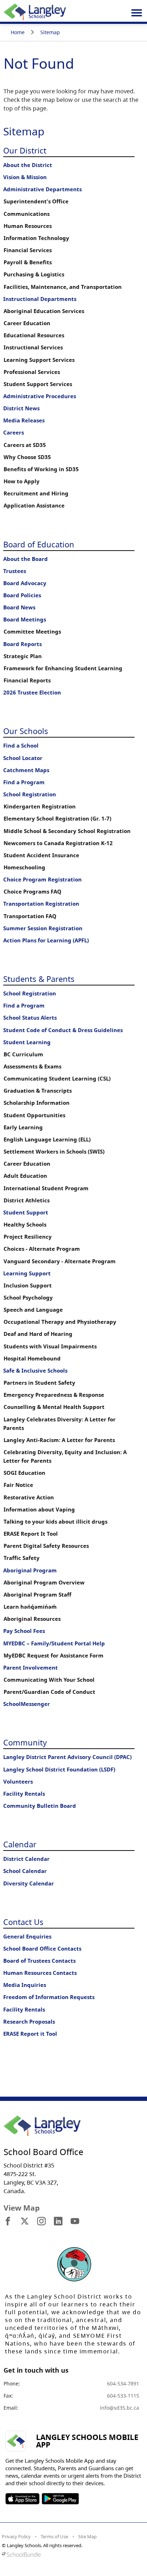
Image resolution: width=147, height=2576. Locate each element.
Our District (25, 150)
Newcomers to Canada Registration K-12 (58, 843)
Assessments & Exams (32, 1066)
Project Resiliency (28, 1237)
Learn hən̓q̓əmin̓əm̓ (30, 1607)
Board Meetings (25, 620)
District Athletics (27, 1200)
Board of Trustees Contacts (39, 1961)
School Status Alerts (30, 1018)
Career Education (27, 323)
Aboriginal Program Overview (44, 1583)
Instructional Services (33, 347)
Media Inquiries (25, 1985)
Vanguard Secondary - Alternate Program (60, 1261)
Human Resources (28, 226)
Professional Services (32, 372)
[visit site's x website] (25, 2222)
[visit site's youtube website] (75, 2222)
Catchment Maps (26, 770)
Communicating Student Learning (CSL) (57, 1079)
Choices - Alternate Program (42, 1249)
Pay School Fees (24, 1631)
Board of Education (39, 544)
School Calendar (25, 1871)
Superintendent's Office (36, 201)
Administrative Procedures (40, 396)
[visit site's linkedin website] (58, 2222)
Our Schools (26, 731)
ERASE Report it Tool (30, 2034)
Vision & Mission (25, 177)
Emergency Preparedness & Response (54, 1395)
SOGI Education (24, 1473)
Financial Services (28, 250)
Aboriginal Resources (32, 1619)
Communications (27, 214)
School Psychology (28, 1298)
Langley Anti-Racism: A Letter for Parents (59, 1440)
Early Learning (23, 1127)
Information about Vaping (39, 1510)
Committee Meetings (32, 632)
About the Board (26, 559)
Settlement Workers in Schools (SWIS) (54, 1152)
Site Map (87, 2536)
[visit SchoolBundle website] (72, 2554)
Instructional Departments (40, 299)
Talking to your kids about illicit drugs (55, 1522)
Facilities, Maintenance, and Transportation (63, 287)
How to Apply (22, 481)
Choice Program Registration (42, 880)
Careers (14, 433)
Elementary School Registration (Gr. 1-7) (57, 819)
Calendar (20, 1844)
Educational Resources (34, 335)
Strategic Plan (23, 656)
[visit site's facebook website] (8, 2222)
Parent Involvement (31, 1668)
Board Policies (22, 595)
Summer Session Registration (43, 928)
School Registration (30, 794)
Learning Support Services (39, 360)
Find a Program (24, 782)
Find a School (21, 746)
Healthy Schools (25, 1225)
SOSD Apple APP (22, 2499)
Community (25, 1742)
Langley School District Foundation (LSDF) (59, 1770)
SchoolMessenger (27, 1704)
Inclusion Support (28, 1286)
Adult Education (25, 1176)
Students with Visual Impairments (50, 1346)
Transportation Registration (41, 904)
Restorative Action (29, 1497)
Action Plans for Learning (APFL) (46, 940)
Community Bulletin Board (40, 1806)
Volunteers (18, 1782)
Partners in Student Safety (39, 1383)
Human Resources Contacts (40, 1973)
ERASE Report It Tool (31, 1534)
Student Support (26, 1212)
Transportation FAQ (30, 916)
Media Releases (24, 420)
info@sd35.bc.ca (120, 2408)
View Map (22, 2208)
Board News (19, 607)
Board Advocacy (25, 583)
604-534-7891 (123, 2384)
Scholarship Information (37, 1103)
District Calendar (26, 1859)
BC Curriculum (23, 1054)
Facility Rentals (24, 1794)
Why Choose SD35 (27, 457)
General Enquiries (27, 1937)
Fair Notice (18, 1485)
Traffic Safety (22, 1558)
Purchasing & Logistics (34, 274)
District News (21, 408)
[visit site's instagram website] (41, 2222)
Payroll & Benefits (28, 262)
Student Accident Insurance (41, 855)
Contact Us (23, 1922)
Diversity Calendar (29, 1883)
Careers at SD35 (25, 445)
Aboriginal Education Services (44, 311)
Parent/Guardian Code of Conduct (49, 1692)
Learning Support (27, 1273)
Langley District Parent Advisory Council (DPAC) (67, 1757)
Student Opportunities (34, 1115)
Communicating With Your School (49, 1680)
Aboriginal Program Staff (37, 1595)
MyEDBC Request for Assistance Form (54, 1656)
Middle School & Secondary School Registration (67, 831)
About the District (28, 165)
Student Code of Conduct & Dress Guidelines (63, 1030)
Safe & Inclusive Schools (35, 1371)
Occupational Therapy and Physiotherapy (60, 1322)
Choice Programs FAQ (32, 892)
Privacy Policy (16, 2536)
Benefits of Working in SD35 (41, 469)
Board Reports (22, 644)
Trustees (15, 571)
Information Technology (36, 238)
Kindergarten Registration (40, 806)
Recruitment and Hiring (36, 493)
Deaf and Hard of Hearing (38, 1334)
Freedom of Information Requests (49, 1997)
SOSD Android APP (60, 2499)
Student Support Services (38, 384)
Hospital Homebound (32, 1359)
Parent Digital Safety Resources (46, 1546)
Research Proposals (29, 2022)
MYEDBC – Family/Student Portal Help (54, 1643)
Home (18, 32)
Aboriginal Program (30, 1570)
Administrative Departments (42, 189)
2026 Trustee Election (32, 693)
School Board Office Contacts (42, 1949)
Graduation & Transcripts (38, 1091)
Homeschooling (24, 867)
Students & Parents (39, 979)
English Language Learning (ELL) (47, 1139)
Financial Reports (27, 680)
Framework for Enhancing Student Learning (63, 668)
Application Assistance (34, 506)
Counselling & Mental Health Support (54, 1407)
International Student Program (46, 1188)
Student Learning (27, 1042)
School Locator (23, 758)
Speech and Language (33, 1310)
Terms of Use (54, 2536)
